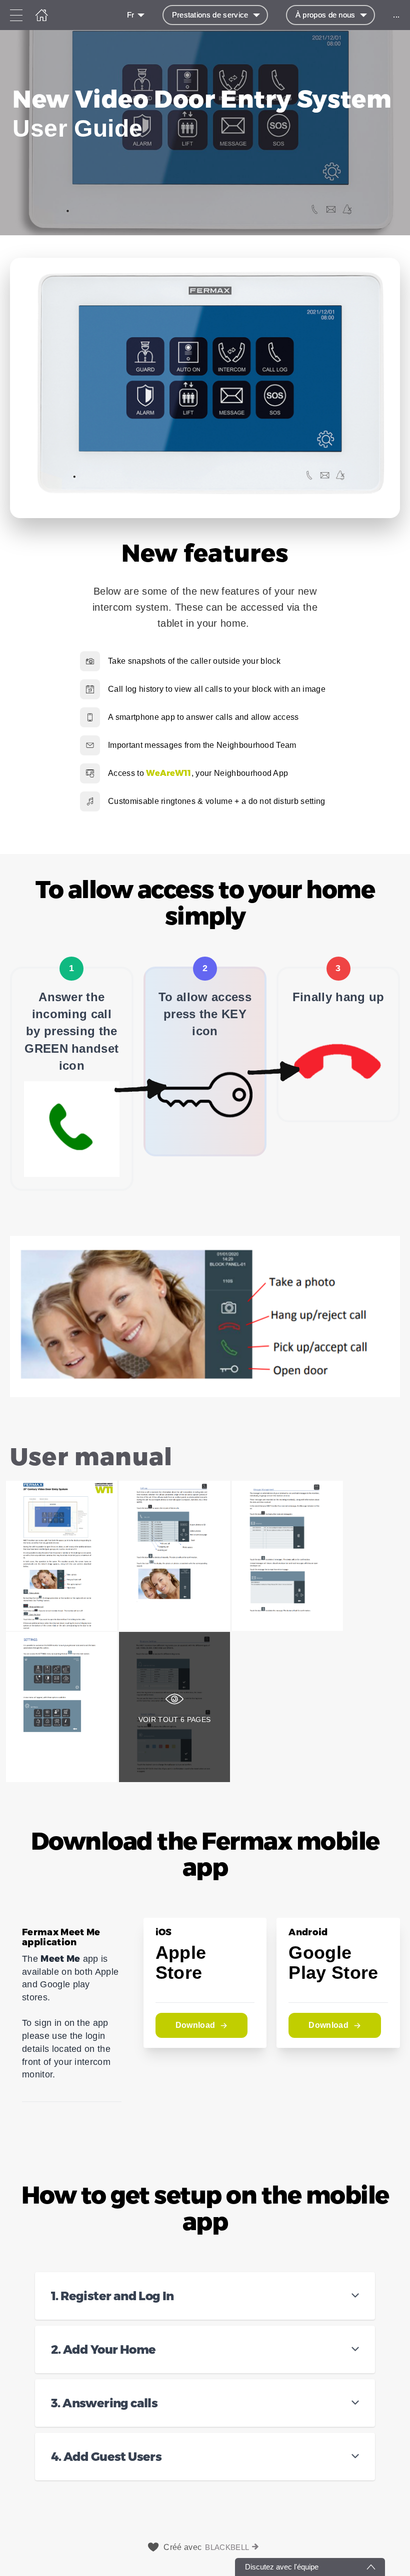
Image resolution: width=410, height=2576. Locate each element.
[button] (205, 545)
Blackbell (227, 2547)
